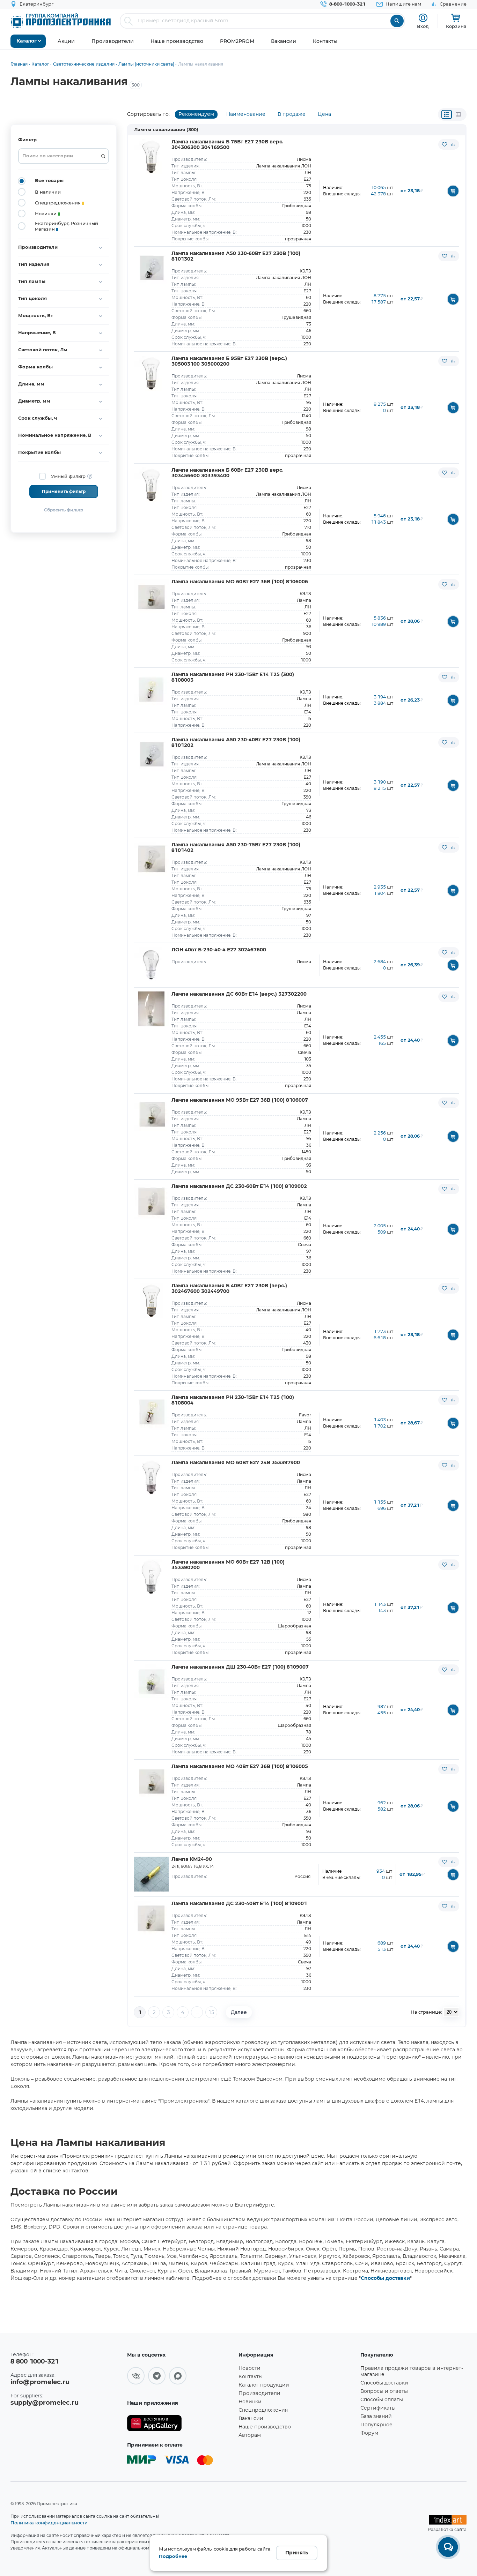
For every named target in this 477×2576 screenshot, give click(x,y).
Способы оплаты (382, 2400)
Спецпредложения (263, 2410)
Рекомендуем (196, 114)
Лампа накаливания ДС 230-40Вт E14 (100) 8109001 (239, 1904)
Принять (297, 2553)
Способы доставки (385, 2278)
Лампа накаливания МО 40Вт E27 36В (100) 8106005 (240, 1767)
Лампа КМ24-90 (192, 1859)
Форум (369, 2433)
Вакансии (251, 2419)
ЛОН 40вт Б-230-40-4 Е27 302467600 (219, 950)
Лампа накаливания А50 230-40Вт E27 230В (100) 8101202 (236, 743)
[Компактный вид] (447, 114)
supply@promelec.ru (45, 2403)
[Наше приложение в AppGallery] (180, 2423)
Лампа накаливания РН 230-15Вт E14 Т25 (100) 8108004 (233, 1400)
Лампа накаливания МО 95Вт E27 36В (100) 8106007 (240, 1100)
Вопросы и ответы (384, 2391)
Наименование (246, 114)
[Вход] (423, 18)
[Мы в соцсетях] (136, 2376)
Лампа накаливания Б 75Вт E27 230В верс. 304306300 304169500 (228, 145)
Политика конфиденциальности (49, 2523)
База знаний (376, 2417)
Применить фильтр (64, 492)
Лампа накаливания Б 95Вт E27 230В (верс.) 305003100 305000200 (229, 361)
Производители (259, 2394)
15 (211, 2013)
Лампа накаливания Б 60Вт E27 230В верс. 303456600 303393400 (228, 473)
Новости (249, 2368)
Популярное (376, 2425)
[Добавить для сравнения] (453, 144)
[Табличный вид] (458, 114)
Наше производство (265, 2427)
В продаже (292, 114)
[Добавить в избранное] (445, 144)
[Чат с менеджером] (448, 2547)
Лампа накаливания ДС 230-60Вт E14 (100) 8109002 (239, 1186)
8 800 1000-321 (35, 2362)
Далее (239, 2012)
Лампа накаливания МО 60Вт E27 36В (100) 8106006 (240, 582)
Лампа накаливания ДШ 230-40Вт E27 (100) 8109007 (240, 1667)
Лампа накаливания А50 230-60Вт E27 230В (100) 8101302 (236, 256)
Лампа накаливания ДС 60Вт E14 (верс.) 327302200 (239, 994)
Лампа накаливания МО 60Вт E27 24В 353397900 (236, 1463)
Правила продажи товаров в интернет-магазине (412, 2372)
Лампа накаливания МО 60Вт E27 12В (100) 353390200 (228, 1565)
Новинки (250, 2402)
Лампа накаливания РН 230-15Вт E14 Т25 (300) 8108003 (233, 677)
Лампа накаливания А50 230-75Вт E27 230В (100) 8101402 (236, 848)
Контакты (251, 2377)
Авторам (250, 2435)
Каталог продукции (264, 2385)
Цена (324, 114)
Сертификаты (378, 2408)
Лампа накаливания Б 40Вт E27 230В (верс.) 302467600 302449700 (229, 1289)
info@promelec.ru (40, 2382)
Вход (423, 26)
